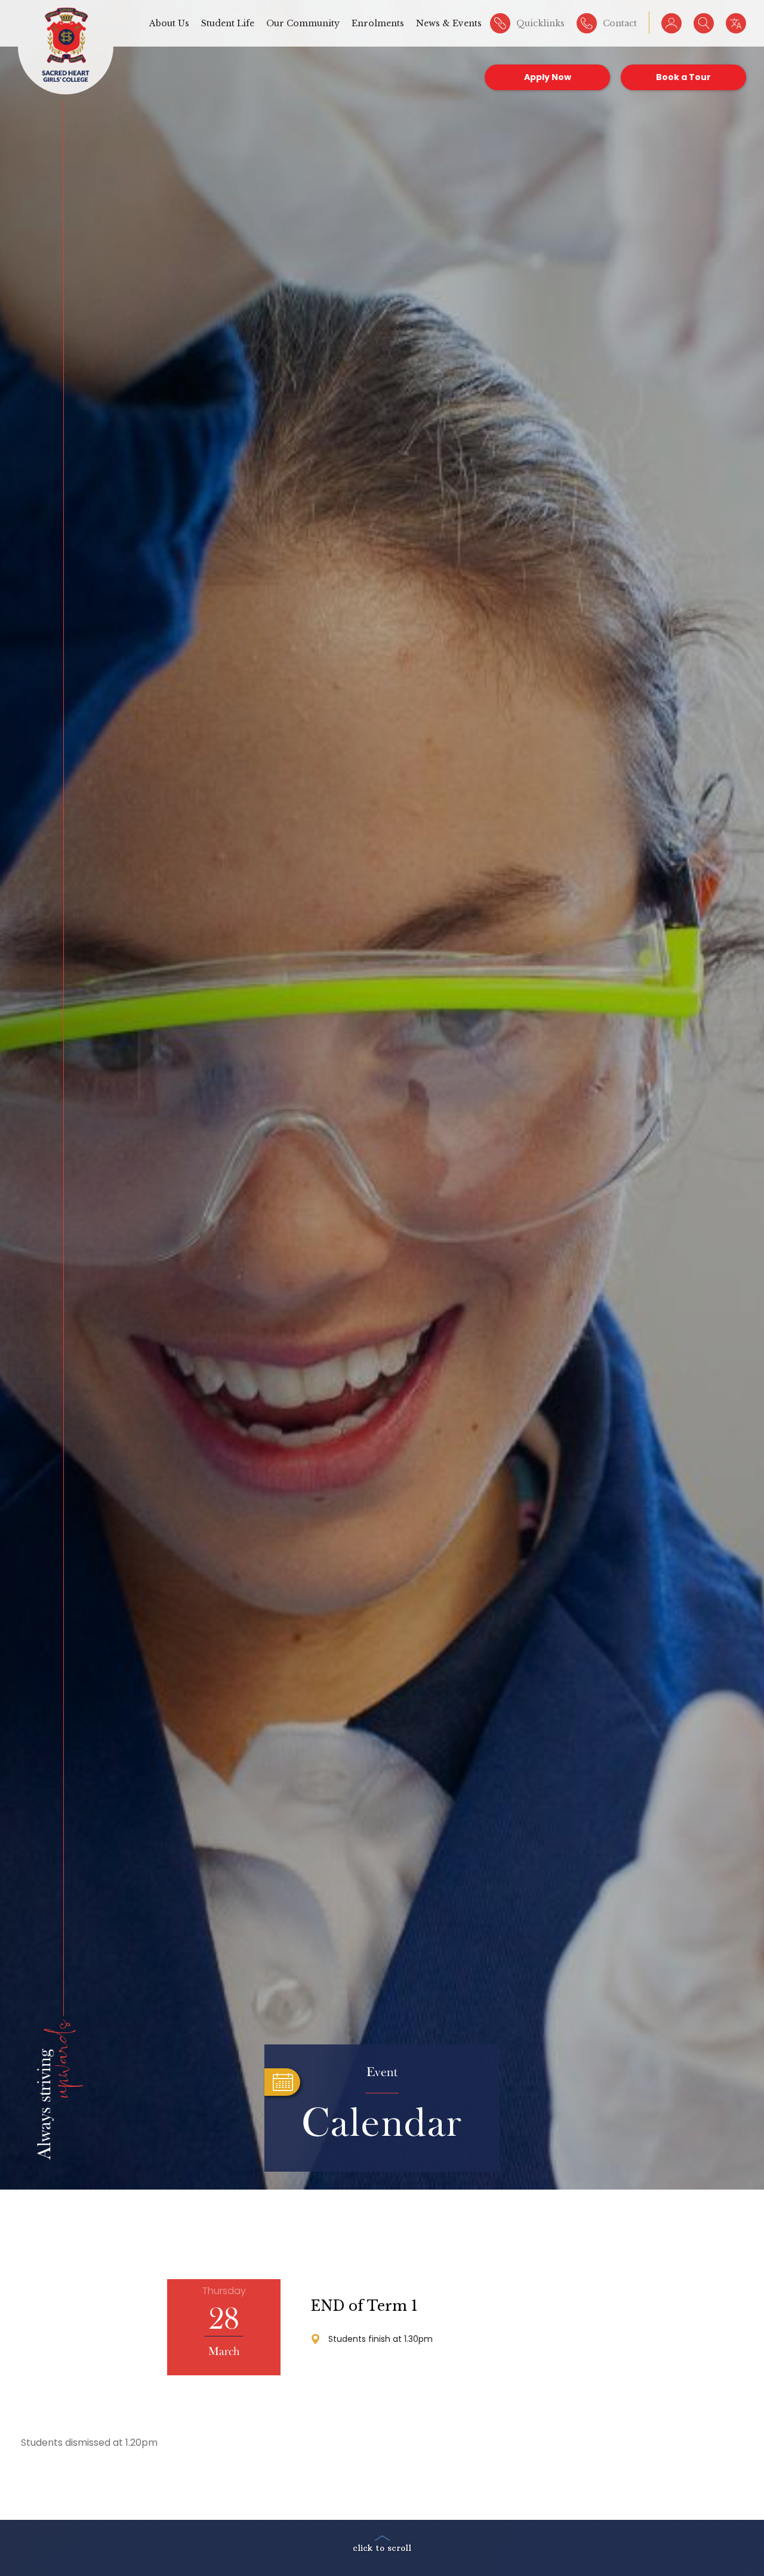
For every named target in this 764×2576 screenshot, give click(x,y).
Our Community (303, 23)
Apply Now (548, 77)
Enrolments (378, 23)
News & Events (449, 23)
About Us (169, 23)
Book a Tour (683, 77)
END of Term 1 (364, 2306)
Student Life (228, 23)
